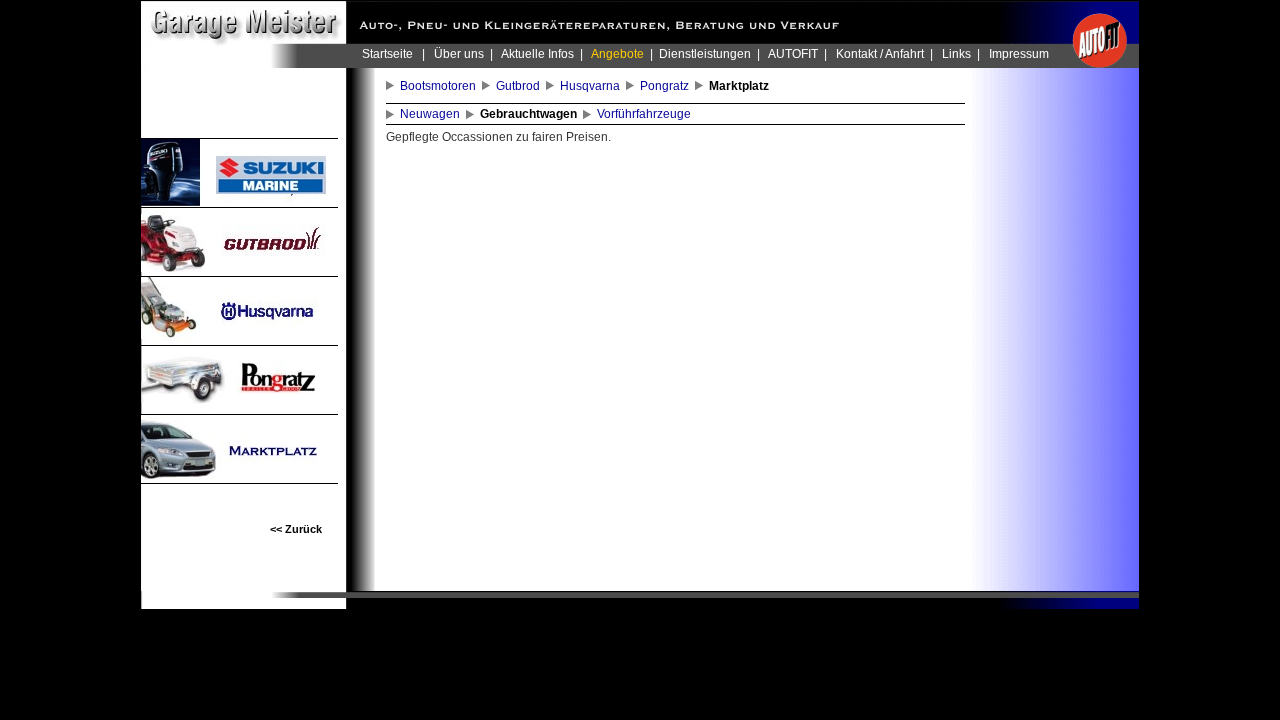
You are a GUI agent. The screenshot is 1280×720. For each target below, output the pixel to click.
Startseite (387, 54)
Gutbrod (521, 86)
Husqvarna (593, 86)
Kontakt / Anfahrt (880, 54)
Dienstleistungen (705, 54)
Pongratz (667, 86)
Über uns (459, 54)
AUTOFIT (793, 54)
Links (956, 54)
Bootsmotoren (441, 86)
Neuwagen (433, 114)
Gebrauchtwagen (531, 114)
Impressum (1019, 54)
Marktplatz (742, 86)
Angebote (617, 54)
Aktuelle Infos (537, 54)
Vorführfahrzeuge (647, 114)
